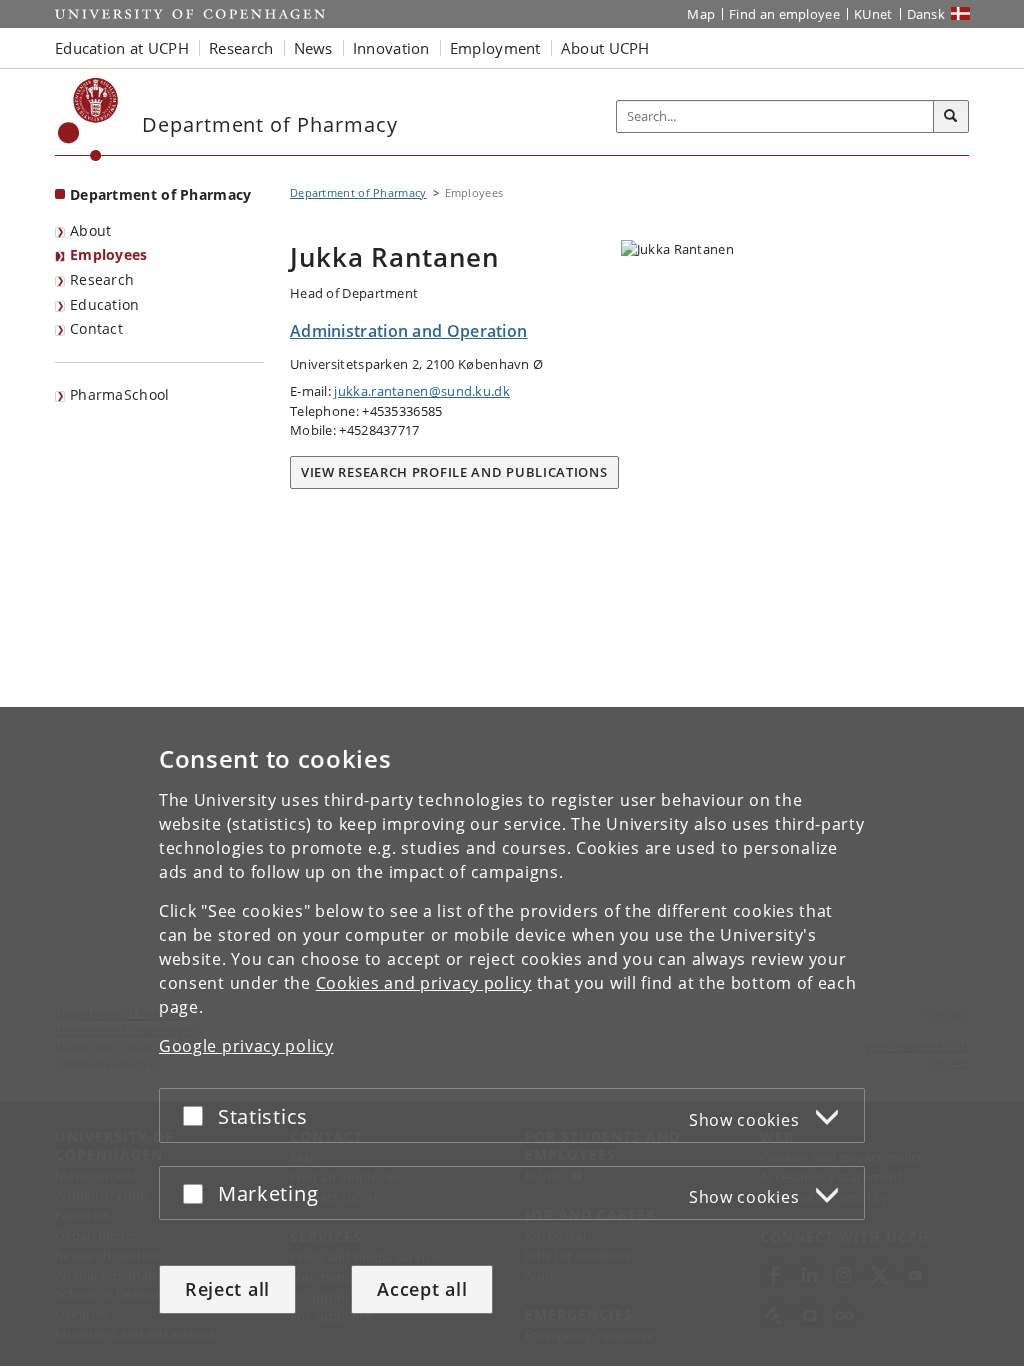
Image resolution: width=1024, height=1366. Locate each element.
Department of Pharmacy (161, 194)
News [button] (313, 48)
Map (701, 14)
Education (105, 304)
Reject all (227, 1289)
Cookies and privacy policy (424, 983)
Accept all (422, 1289)
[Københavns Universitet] (88, 119)
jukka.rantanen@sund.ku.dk (422, 391)
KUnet (873, 14)
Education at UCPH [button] (122, 48)
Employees (109, 254)
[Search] (951, 117)
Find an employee (784, 14)
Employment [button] (495, 48)
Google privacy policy (246, 1046)
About (91, 230)
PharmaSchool (120, 394)
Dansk (926, 14)
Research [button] (241, 48)
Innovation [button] (391, 48)
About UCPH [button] (605, 48)
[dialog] (512, 1036)
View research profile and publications (454, 472)
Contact (96, 328)
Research (102, 279)
